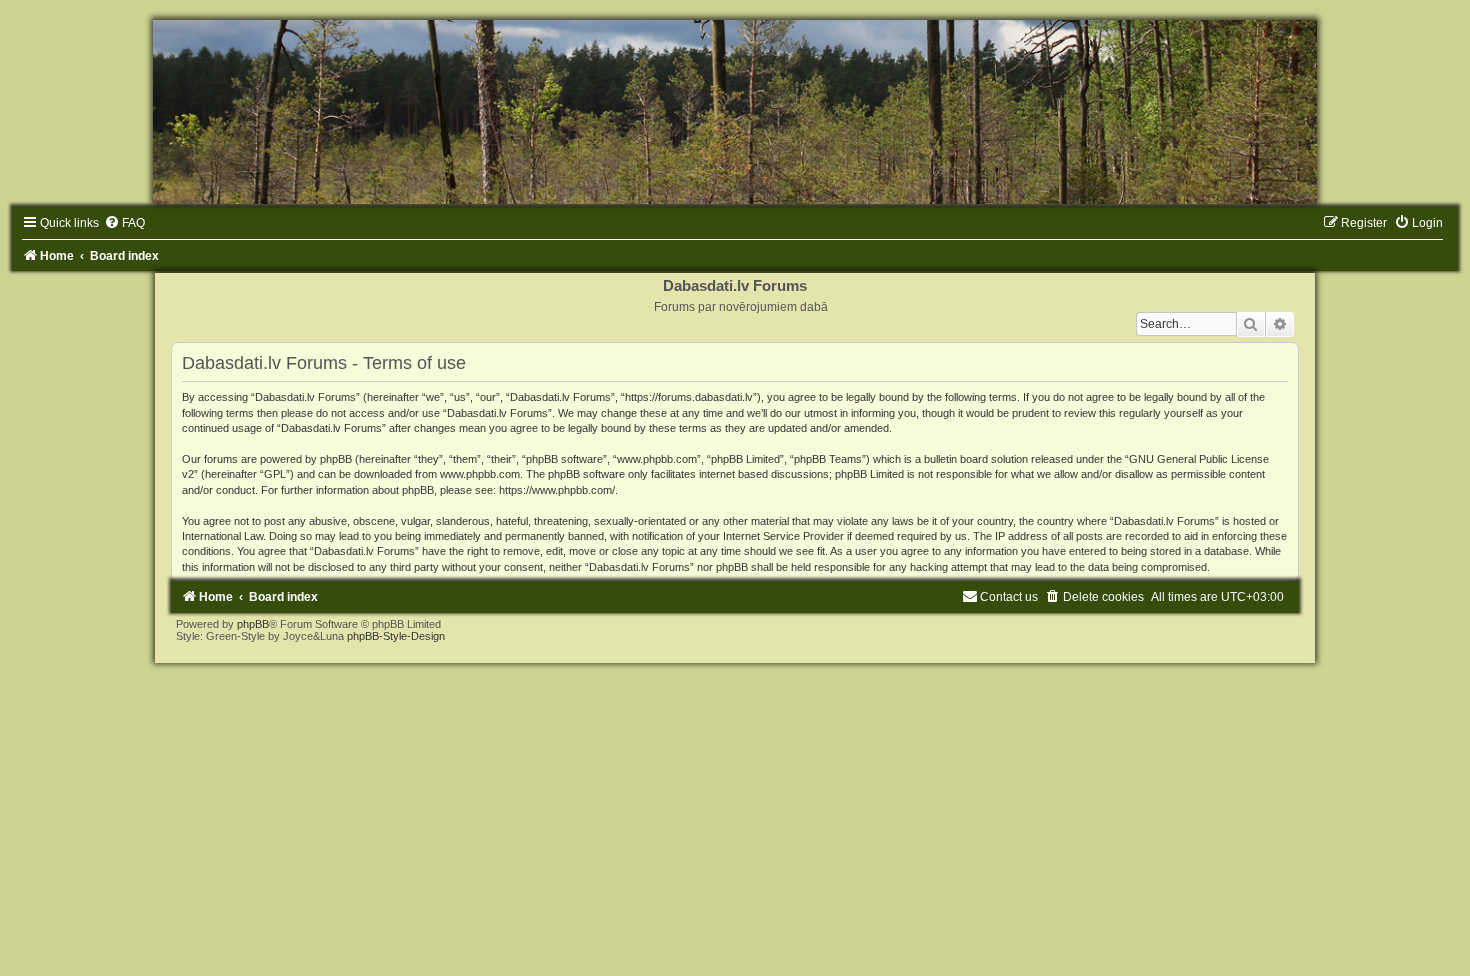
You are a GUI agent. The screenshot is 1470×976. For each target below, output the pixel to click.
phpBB (253, 624)
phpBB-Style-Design (396, 636)
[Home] (735, 112)
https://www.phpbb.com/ (557, 490)
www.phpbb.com (480, 474)
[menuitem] (124, 223)
